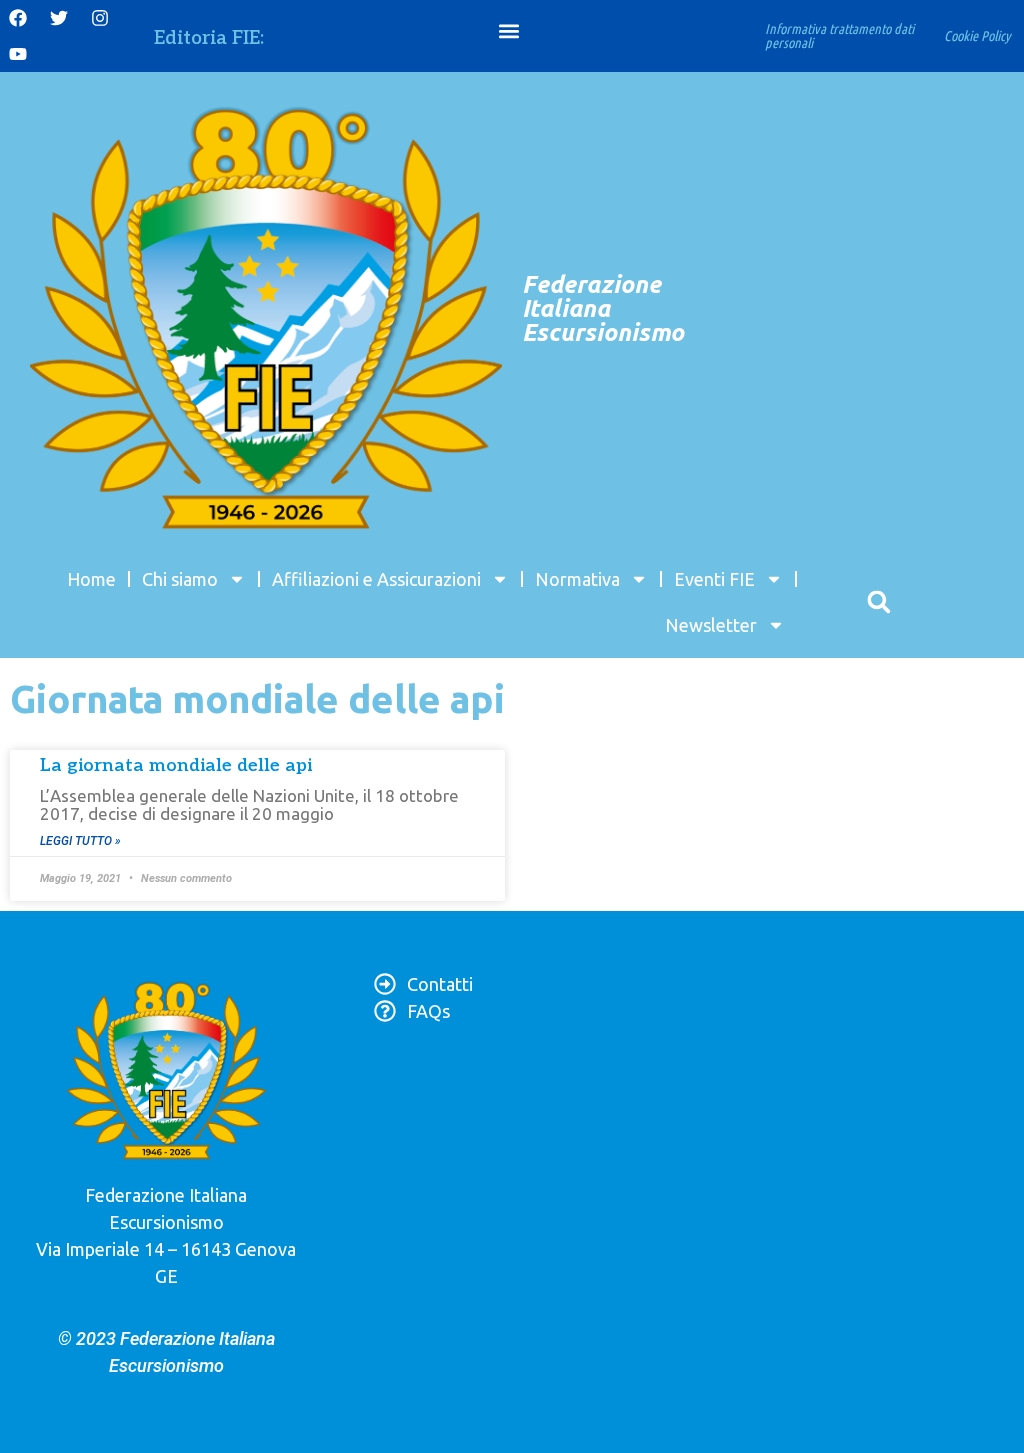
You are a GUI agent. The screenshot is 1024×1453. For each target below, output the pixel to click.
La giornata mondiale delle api (176, 765)
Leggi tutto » (80, 841)
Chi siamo (180, 579)
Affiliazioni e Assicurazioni (376, 579)
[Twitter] (59, 18)
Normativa (577, 579)
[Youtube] (18, 54)
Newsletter (711, 625)
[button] (509, 31)
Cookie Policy (977, 36)
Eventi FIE (714, 579)
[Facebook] (18, 18)
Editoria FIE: (209, 38)
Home (91, 579)
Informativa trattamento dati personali (839, 36)
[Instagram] (100, 18)
